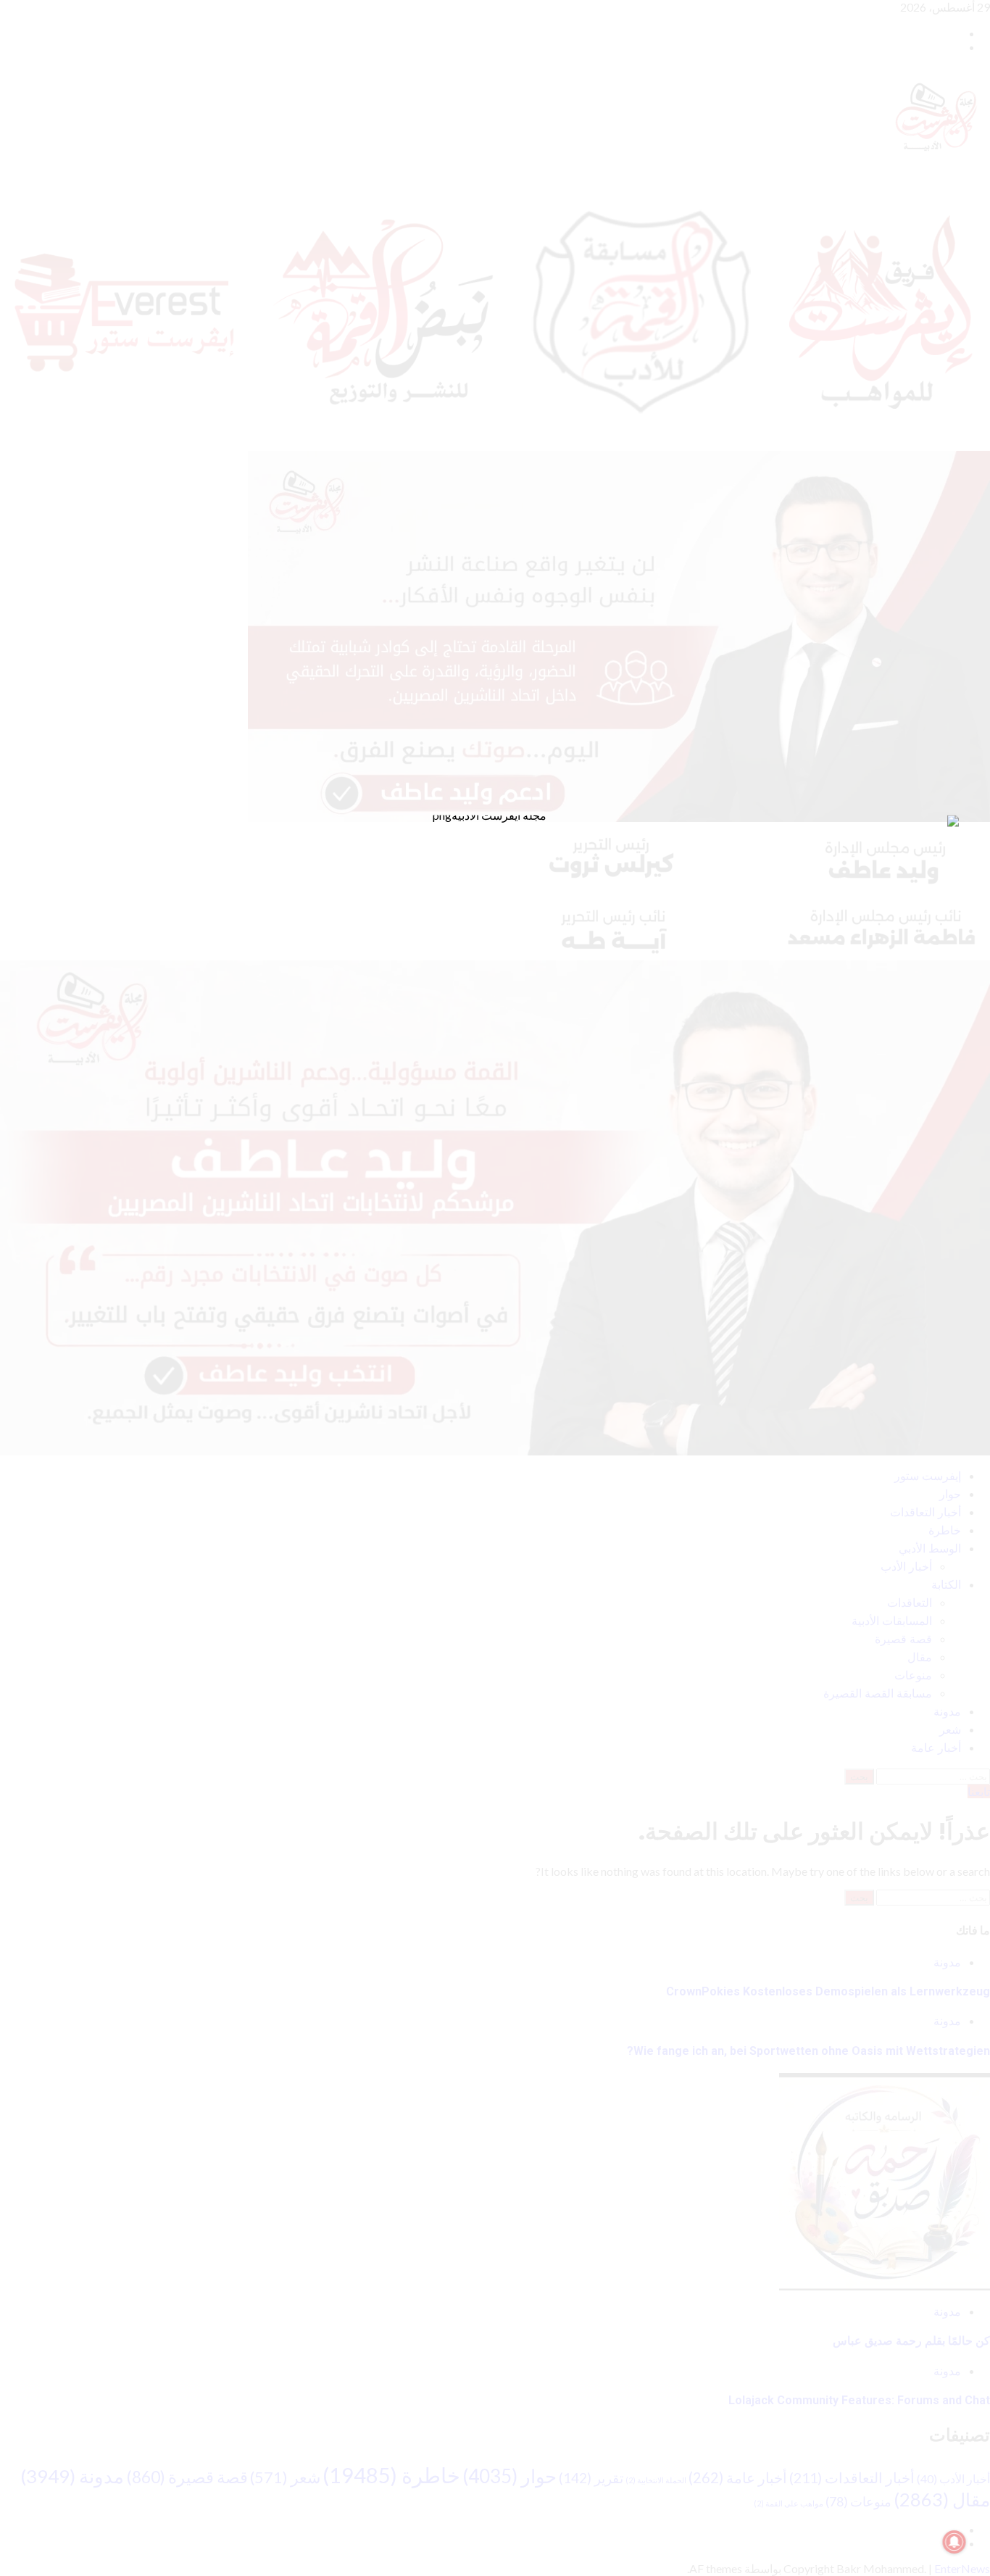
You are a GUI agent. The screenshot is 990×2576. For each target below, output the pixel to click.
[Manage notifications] (954, 2542)
